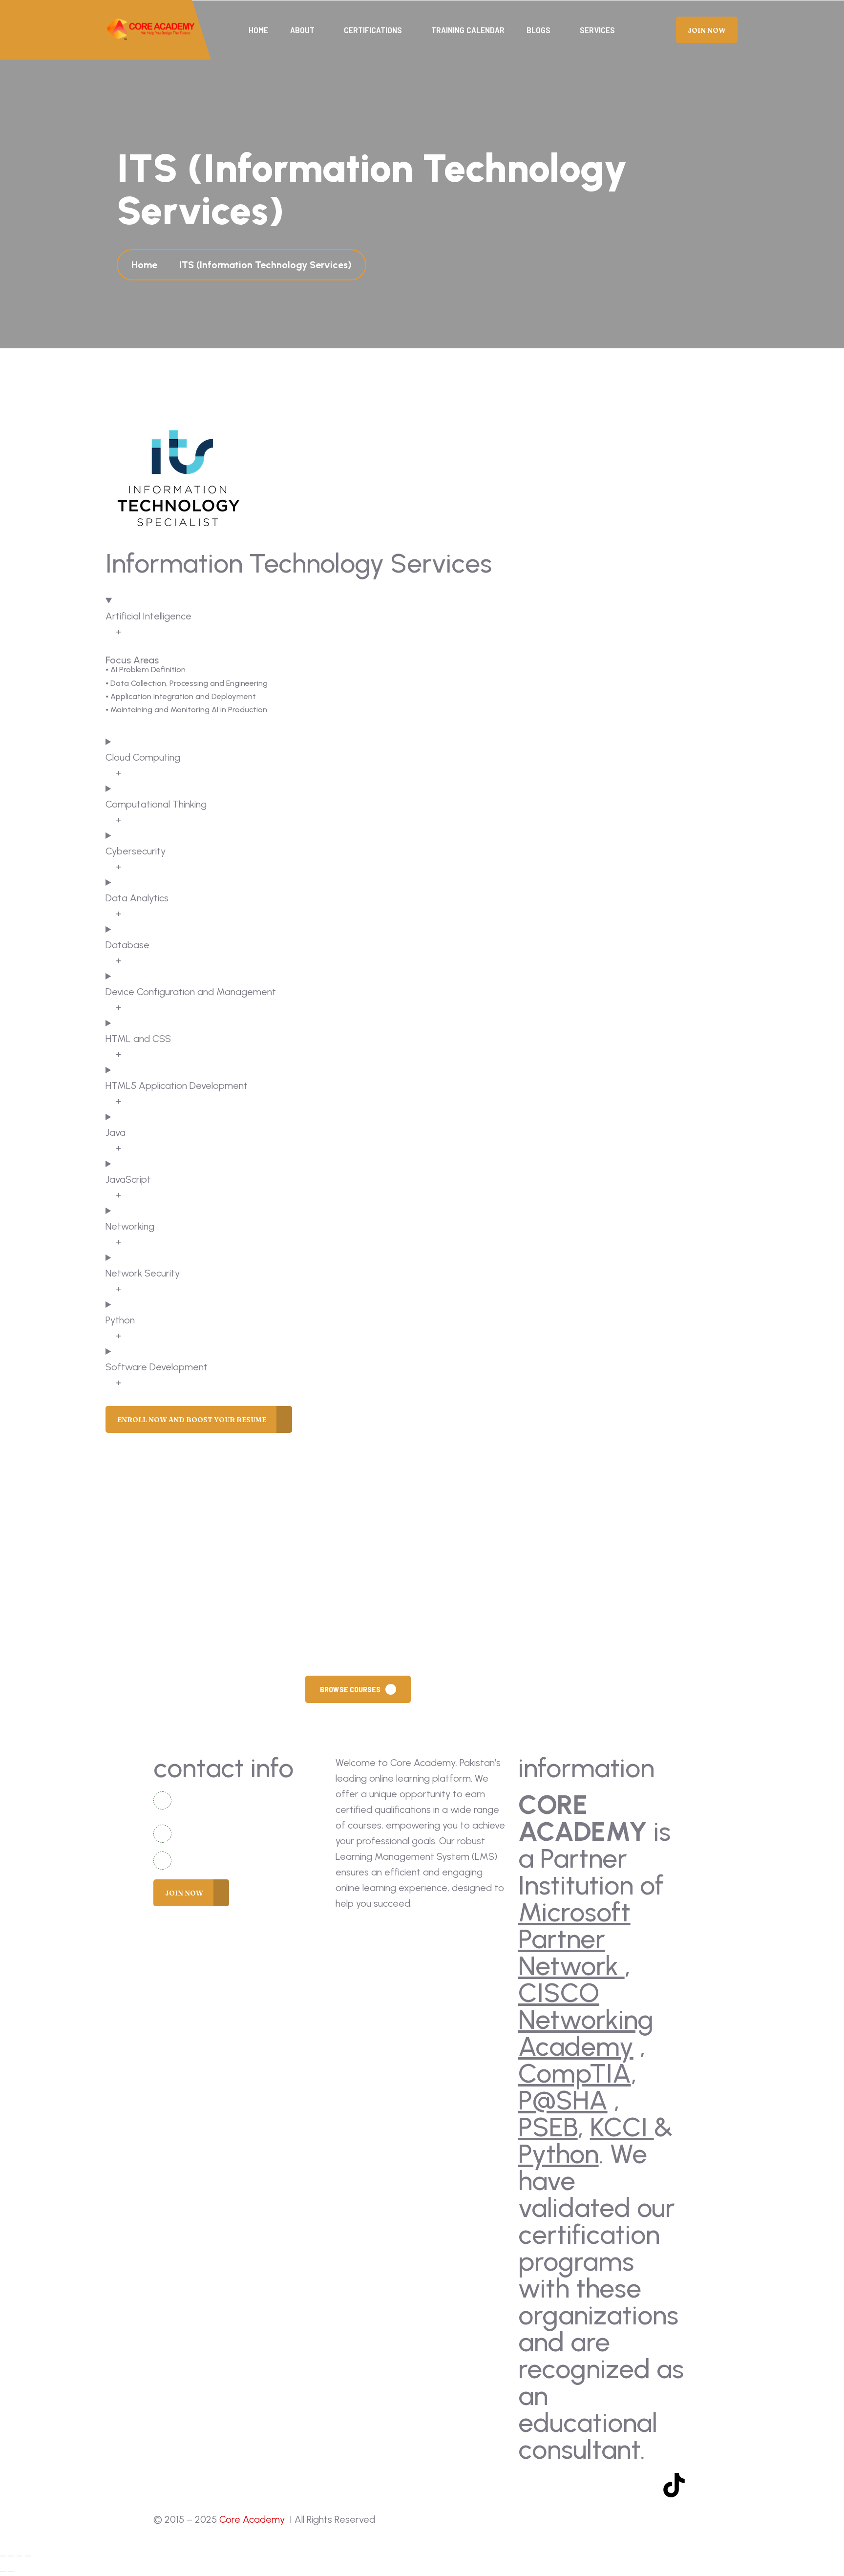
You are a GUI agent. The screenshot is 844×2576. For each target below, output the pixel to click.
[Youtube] (559, 2485)
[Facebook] (530, 2485)
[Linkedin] (616, 2485)
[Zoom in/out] (3, 2556)
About (302, 30)
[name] (151, 30)
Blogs (538, 30)
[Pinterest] (645, 2485)
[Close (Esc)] (28, 2556)
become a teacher (476, 1689)
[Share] (20, 2556)
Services (597, 30)
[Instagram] (588, 2485)
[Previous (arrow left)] (3, 2572)
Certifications (373, 30)
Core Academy (253, 2519)
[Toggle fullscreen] (11, 2556)
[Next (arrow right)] (11, 2572)
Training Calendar (468, 30)
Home (258, 30)
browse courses (350, 1689)
